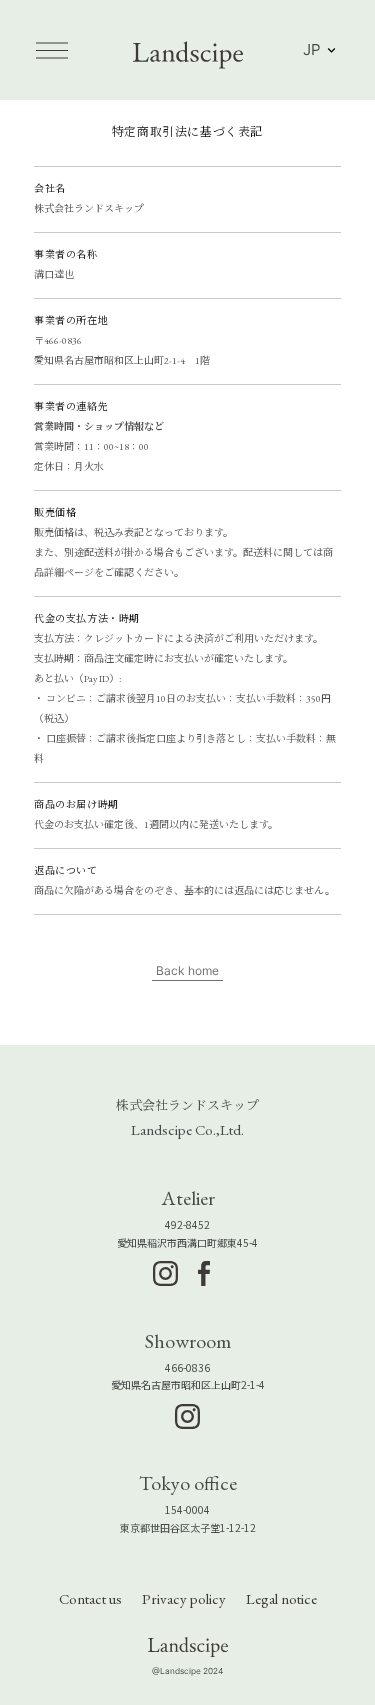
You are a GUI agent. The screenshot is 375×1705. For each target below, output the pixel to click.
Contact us (90, 1598)
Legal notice (281, 1598)
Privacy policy (184, 1598)
